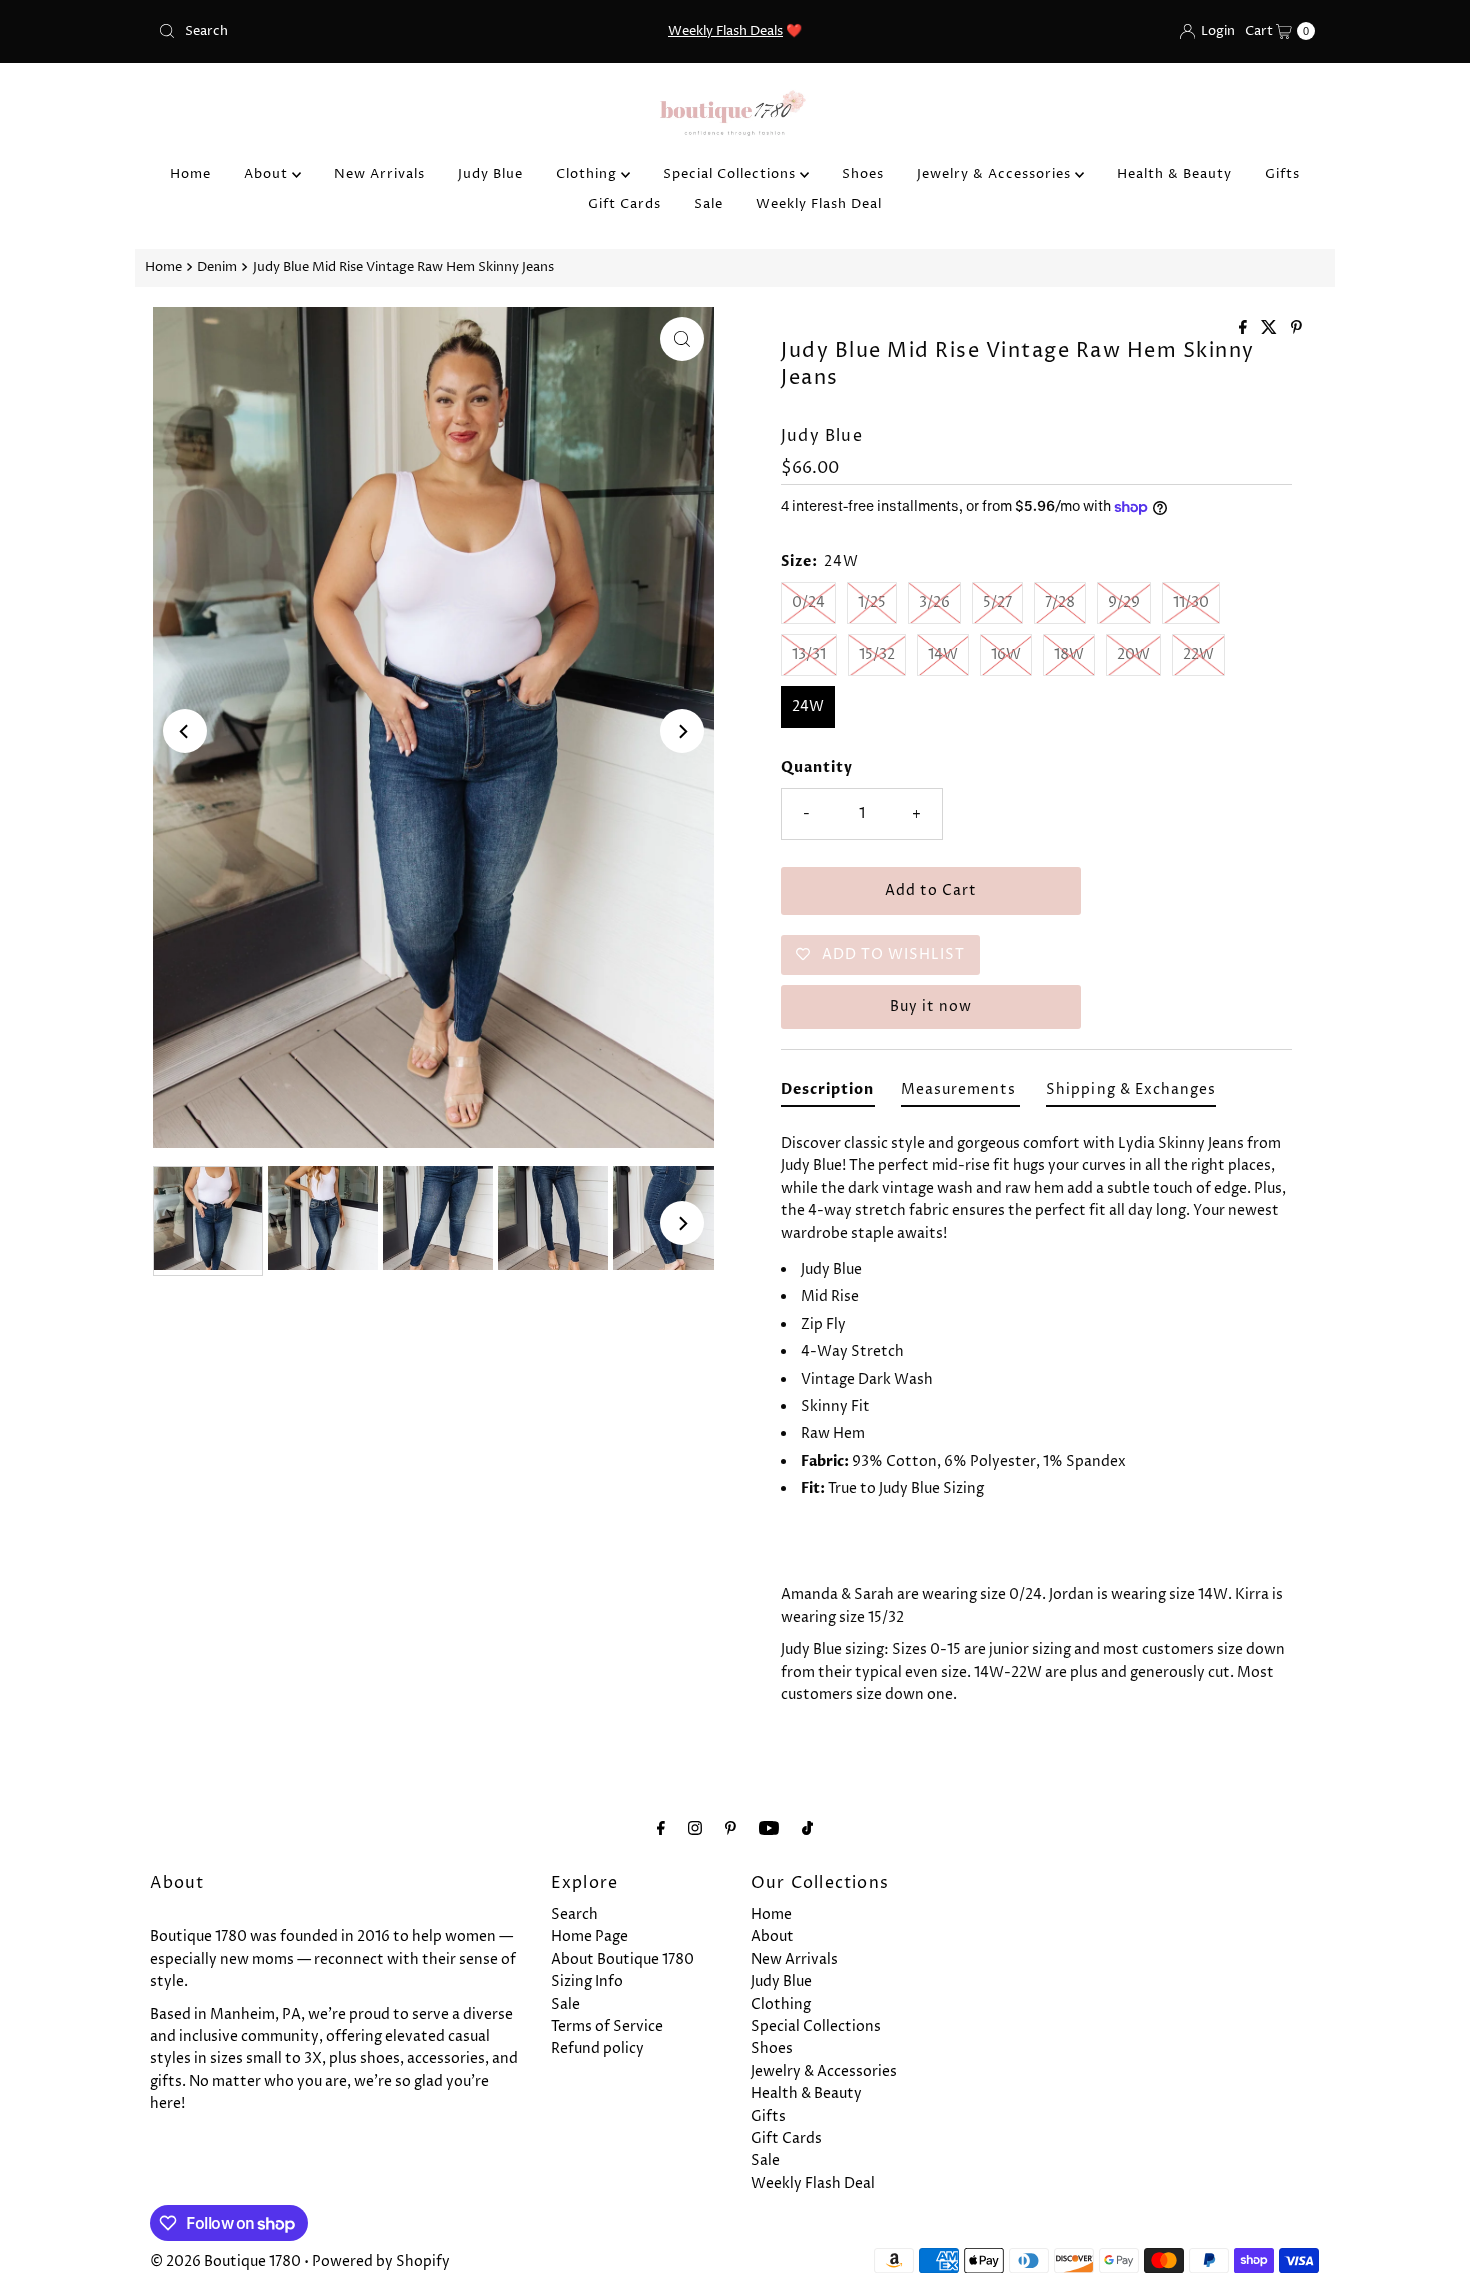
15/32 (877, 654)
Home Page (589, 1936)
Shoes (863, 174)
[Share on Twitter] (1271, 329)
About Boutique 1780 (622, 1959)
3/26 (934, 602)
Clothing (588, 174)
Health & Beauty (1174, 174)
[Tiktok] (807, 1829)
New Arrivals (379, 174)
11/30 (1191, 602)
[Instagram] (695, 1829)
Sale (708, 204)
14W (943, 654)
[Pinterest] (730, 1829)
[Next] (682, 731)
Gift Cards (624, 204)
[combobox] (339, 31)
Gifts (1282, 174)
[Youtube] (769, 1829)
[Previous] (185, 731)
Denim (217, 267)
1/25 (872, 602)
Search (574, 1914)
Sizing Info (587, 1981)
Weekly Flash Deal (819, 204)
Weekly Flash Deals (725, 31)
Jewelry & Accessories (996, 174)
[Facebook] (661, 1829)
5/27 (997, 602)
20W (1133, 654)
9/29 (1124, 602)
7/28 (1060, 602)
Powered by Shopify (381, 2261)
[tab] (828, 1093)
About (268, 174)
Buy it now (931, 1006)
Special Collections (731, 174)
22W (1198, 654)
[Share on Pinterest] (1296, 329)
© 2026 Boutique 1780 (225, 2261)
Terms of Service (607, 2026)
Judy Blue (490, 174)
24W (808, 706)
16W (1006, 654)
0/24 (808, 602)
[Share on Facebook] (1245, 329)
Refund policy (597, 2048)
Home (190, 174)
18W (1069, 654)
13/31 (809, 654)
